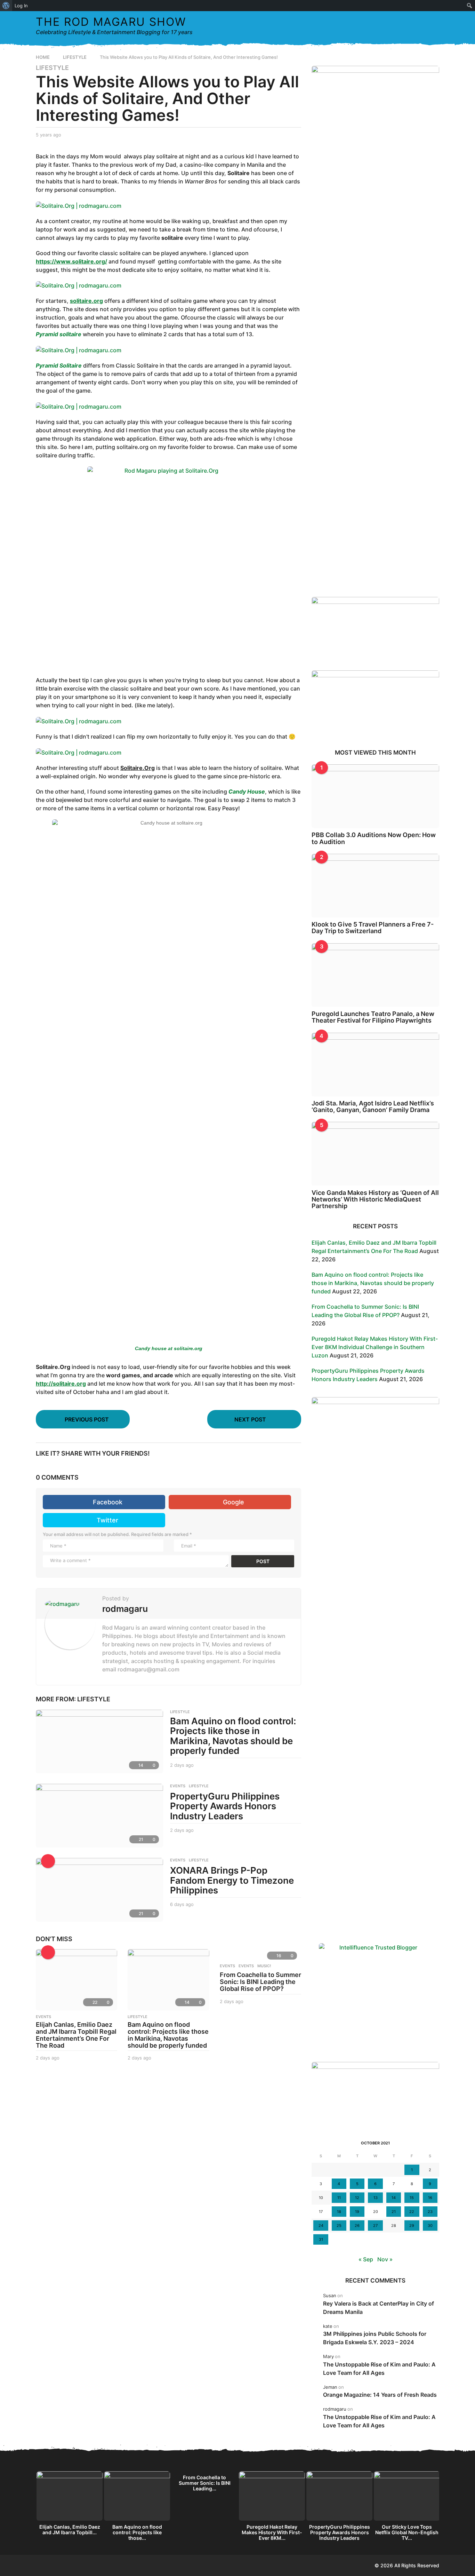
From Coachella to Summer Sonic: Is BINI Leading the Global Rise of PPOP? (260, 1982)
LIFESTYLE (52, 68)
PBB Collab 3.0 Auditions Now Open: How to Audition (374, 838)
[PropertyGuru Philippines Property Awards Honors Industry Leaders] (99, 1816)
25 (339, 2226)
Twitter (107, 1520)
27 (375, 2226)
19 (357, 2212)
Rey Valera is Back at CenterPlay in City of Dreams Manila (379, 2308)
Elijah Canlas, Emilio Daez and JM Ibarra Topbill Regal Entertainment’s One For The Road (76, 2035)
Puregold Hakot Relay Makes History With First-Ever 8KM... (272, 2532)
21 (394, 2212)
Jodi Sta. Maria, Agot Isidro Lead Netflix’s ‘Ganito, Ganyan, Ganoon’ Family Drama (373, 1106)
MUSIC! (264, 1966)
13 (376, 2198)
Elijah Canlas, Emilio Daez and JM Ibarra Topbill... (70, 2530)
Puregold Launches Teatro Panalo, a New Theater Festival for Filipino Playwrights (373, 1017)
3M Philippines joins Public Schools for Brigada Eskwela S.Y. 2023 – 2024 (375, 2338)
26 (357, 2226)
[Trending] (48, 1861)
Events (227, 1966)
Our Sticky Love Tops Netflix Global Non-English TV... (407, 2532)
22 (412, 2212)
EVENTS (178, 1786)
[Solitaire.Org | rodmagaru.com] (79, 205)
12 (357, 2198)
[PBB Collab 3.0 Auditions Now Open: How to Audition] (375, 796)
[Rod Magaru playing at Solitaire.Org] (168, 567)
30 (430, 2226)
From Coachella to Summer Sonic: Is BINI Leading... (205, 2483)
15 (412, 2198)
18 (339, 2212)
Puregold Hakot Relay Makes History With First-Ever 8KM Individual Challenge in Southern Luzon (375, 1347)
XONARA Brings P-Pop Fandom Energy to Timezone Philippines (232, 1880)
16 (430, 2198)
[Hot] (48, 1952)
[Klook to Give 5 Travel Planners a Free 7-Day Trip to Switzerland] (375, 886)
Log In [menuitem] (21, 6)
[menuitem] (6, 6)
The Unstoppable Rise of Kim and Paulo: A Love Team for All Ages (379, 2369)
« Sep (366, 2259)
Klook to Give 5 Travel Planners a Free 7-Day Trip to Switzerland (373, 928)
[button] (420, 26)
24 (321, 2226)
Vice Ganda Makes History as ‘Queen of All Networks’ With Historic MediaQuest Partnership (375, 1199)
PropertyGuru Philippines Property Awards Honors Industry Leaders (225, 1806)
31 (321, 2239)
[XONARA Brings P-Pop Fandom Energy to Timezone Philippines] (99, 1890)
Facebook (108, 1502)
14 (394, 2198)
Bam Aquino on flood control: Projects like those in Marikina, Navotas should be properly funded (233, 1736)
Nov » (385, 2259)
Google (234, 1502)
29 (412, 2226)
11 (339, 2198)
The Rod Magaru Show (111, 22)
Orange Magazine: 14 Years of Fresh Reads (380, 2395)
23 (430, 2212)
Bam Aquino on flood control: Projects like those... (137, 2532)
